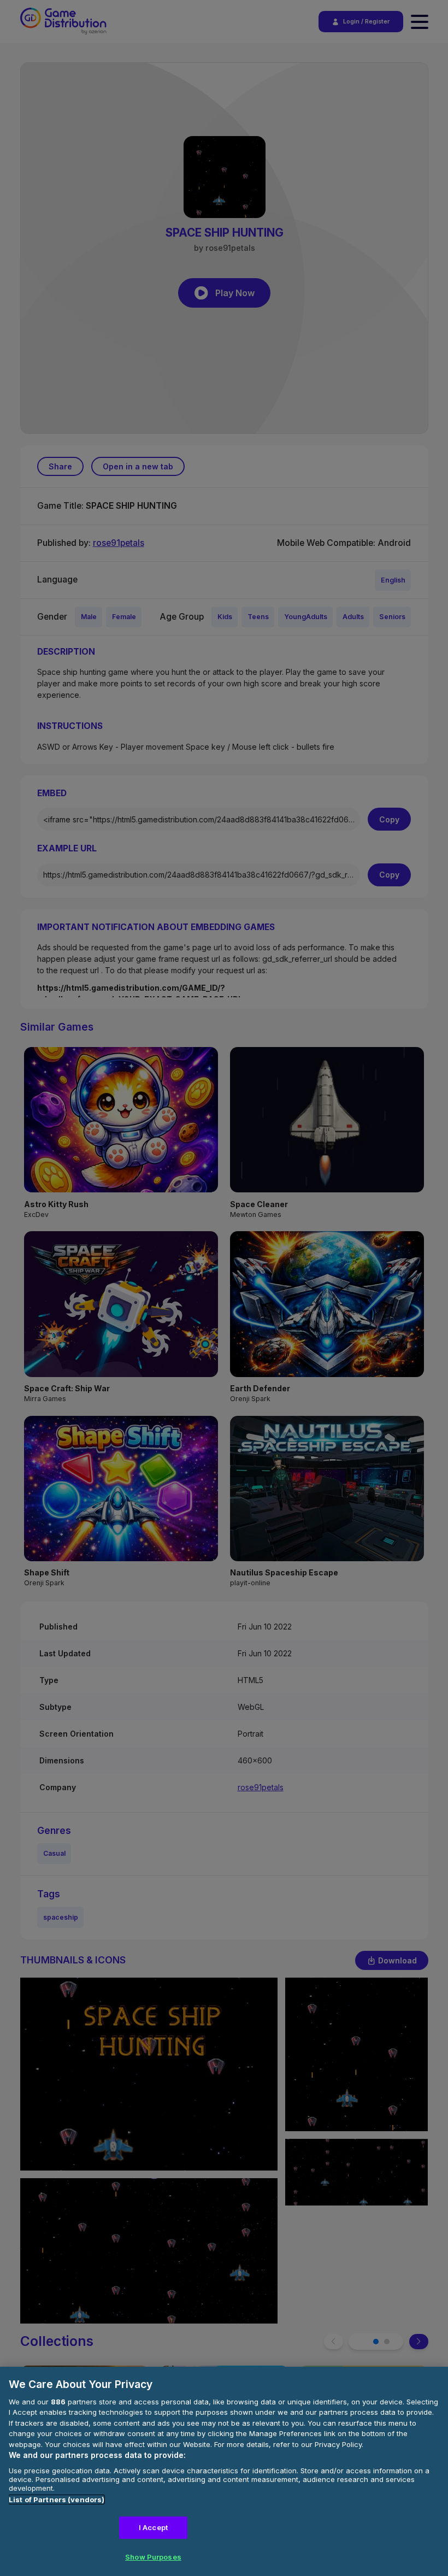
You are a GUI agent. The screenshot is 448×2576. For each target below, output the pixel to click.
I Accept (153, 2527)
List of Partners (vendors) (57, 2499)
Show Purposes (153, 2557)
